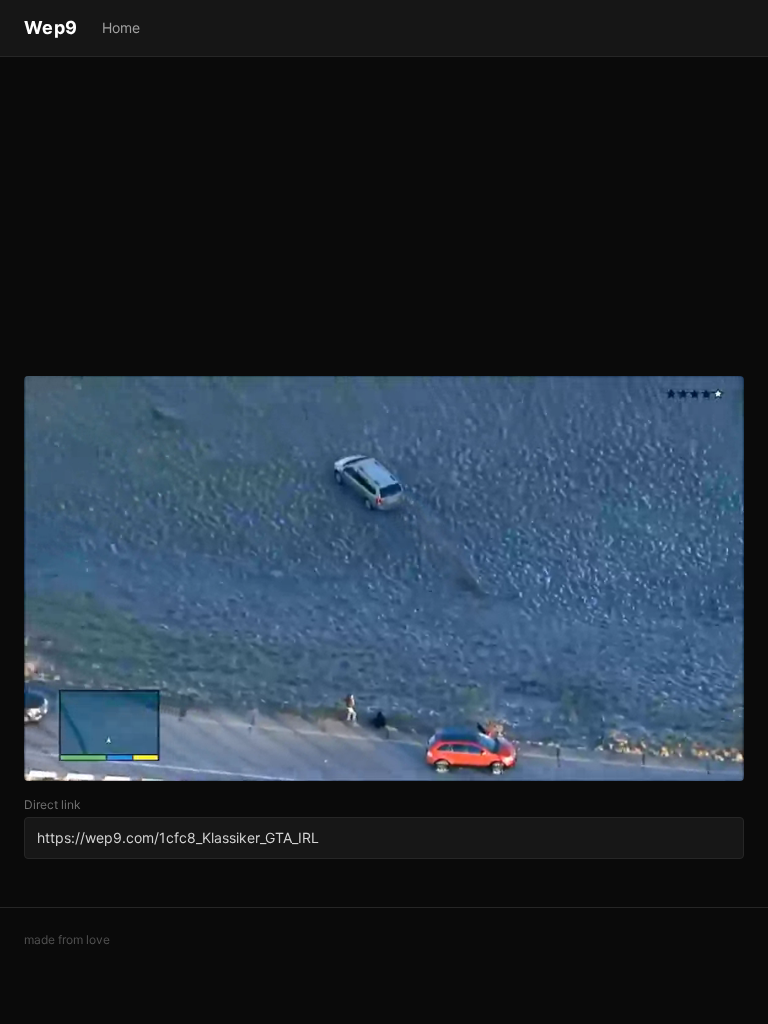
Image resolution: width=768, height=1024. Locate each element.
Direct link (52, 804)
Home (121, 27)
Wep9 (51, 27)
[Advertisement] (384, 220)
